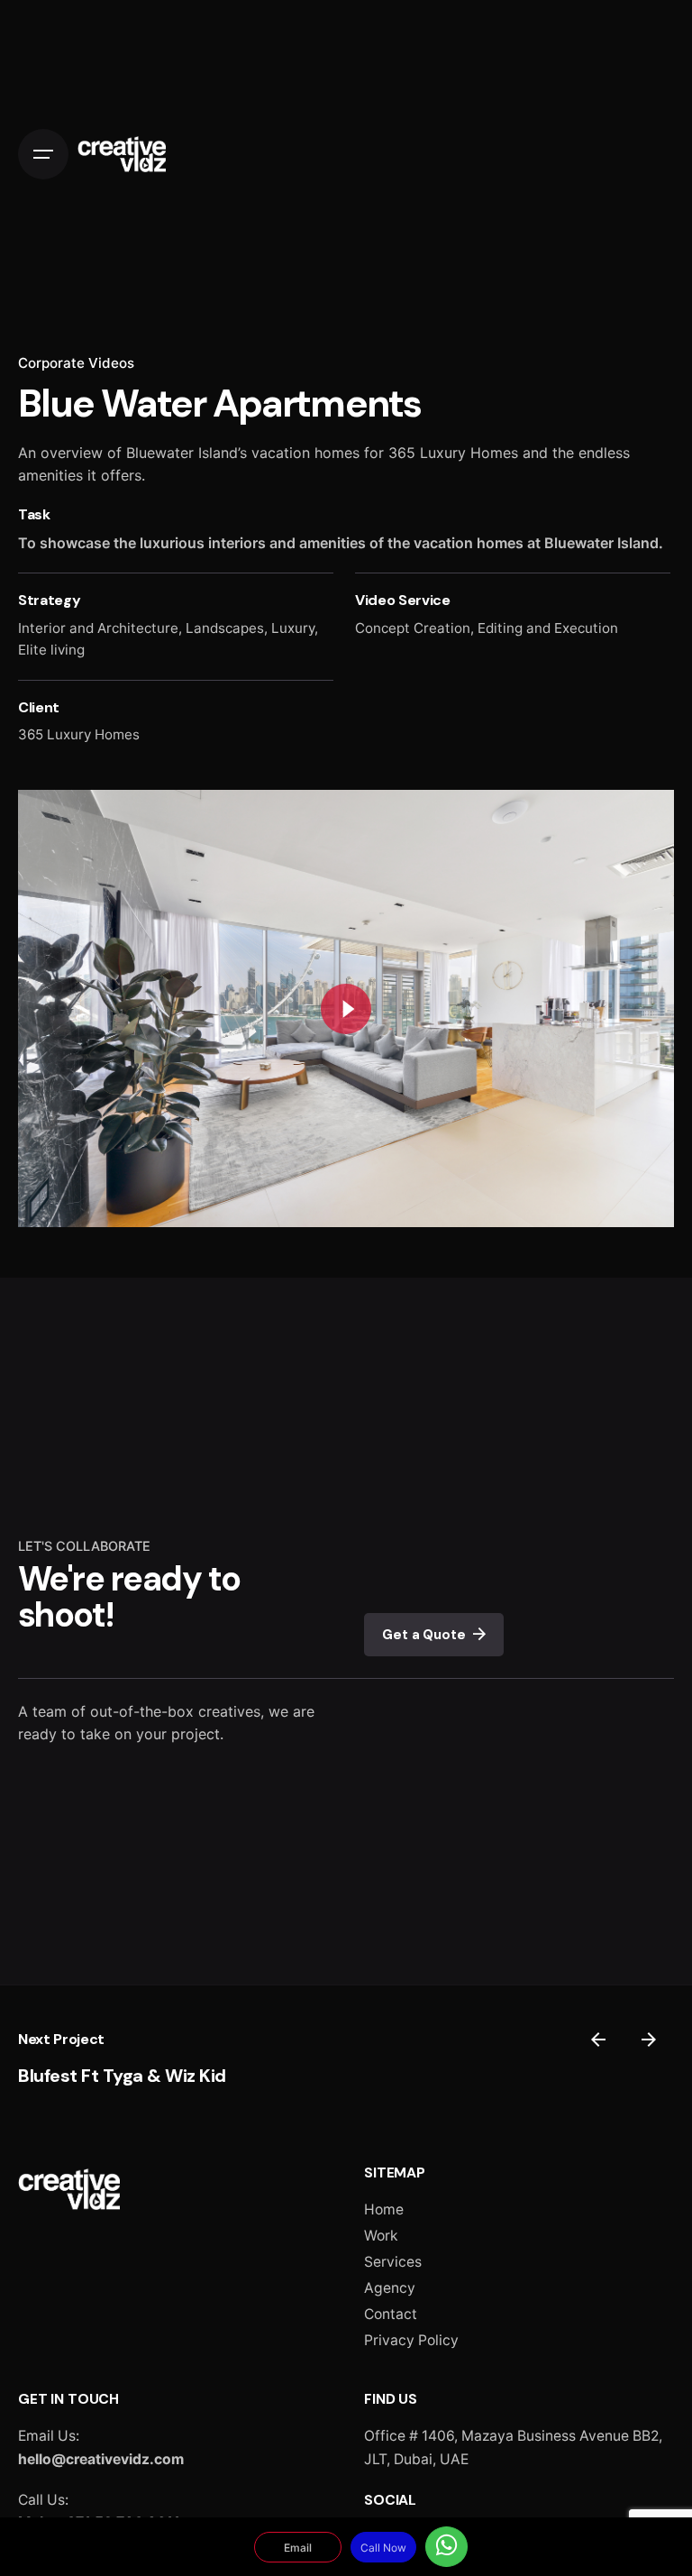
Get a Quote (423, 1635)
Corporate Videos (76, 363)
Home (384, 2209)
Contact (391, 2314)
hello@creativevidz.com (101, 2459)
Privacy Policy (411, 2340)
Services (393, 2262)
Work (381, 2236)
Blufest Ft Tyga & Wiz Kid (122, 2076)
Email (298, 2548)
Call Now (383, 2548)
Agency (390, 2288)
